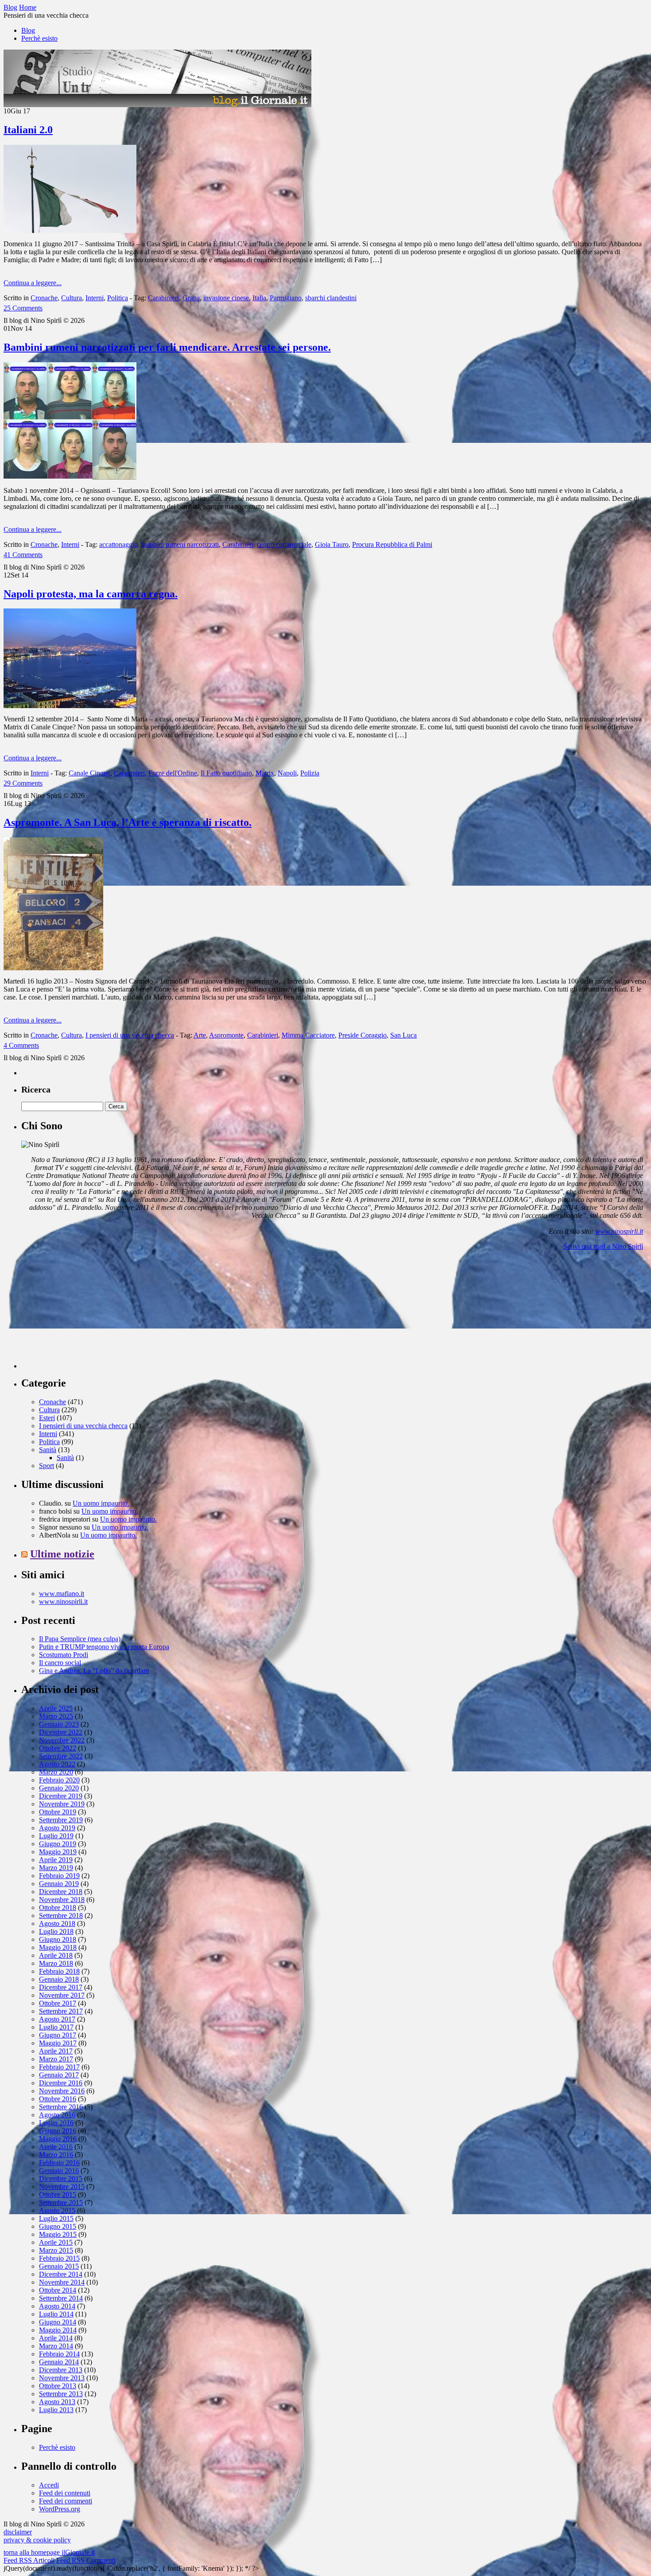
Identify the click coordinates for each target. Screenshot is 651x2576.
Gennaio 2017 (59, 2075)
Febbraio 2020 (59, 1780)
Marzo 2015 (56, 2250)
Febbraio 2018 (59, 1971)
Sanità (48, 1450)
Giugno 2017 (58, 2035)
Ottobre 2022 (58, 1748)
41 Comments (23, 555)
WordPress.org (60, 2509)
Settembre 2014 (61, 2298)
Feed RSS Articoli (29, 2560)
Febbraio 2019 (59, 1876)
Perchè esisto (39, 38)
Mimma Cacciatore (308, 1035)
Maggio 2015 (58, 2234)
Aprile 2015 (56, 2242)
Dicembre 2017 (61, 1987)
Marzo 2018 (56, 1963)
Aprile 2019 (56, 1860)
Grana (191, 298)
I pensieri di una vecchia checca (130, 1035)
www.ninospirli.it (619, 1231)
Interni (95, 298)
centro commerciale (284, 544)
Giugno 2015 (58, 2226)
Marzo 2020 (56, 1772)
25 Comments (23, 308)
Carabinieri (163, 298)
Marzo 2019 (56, 1868)
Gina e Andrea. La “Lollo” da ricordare (94, 1671)
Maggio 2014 (58, 2330)
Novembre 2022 (62, 1740)
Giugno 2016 (58, 2131)
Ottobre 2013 (58, 2386)
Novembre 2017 (62, 1995)
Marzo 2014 (56, 2346)
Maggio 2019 (58, 1852)
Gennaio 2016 (59, 2171)
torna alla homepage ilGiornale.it (49, 2552)
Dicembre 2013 (61, 2370)
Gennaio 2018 (59, 1979)
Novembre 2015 (62, 2187)
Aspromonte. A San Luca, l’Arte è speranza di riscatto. (128, 822)
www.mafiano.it (62, 1594)
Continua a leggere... (33, 283)
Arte (200, 1035)
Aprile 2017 (56, 2051)
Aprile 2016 (56, 2147)
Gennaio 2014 (59, 2362)
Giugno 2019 (58, 1844)
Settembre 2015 (61, 2202)
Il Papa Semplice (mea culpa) (80, 1639)
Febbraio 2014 (59, 2354)
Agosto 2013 (57, 2402)
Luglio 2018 (56, 1931)
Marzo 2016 (56, 2155)
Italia (259, 298)
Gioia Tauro (332, 544)
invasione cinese (226, 298)
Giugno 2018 (58, 1939)
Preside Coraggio (362, 1035)
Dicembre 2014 (61, 2274)
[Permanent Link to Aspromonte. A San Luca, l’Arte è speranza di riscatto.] (53, 968)
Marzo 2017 (56, 2059)
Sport (46, 1466)
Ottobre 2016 (58, 2099)
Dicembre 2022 (61, 1732)
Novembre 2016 (62, 2091)
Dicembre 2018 (61, 1892)
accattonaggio (118, 544)
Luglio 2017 (56, 2027)
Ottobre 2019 (58, 1812)
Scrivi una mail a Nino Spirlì (603, 1246)
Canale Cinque (89, 773)
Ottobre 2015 (58, 2194)
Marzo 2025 (56, 1716)
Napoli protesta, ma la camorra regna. (91, 594)
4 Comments (21, 1045)
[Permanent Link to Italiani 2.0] (70, 230)
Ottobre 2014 (58, 2290)
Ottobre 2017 (58, 2003)
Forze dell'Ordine (173, 773)
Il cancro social (60, 1663)
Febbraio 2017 (59, 2067)
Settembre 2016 (61, 2107)
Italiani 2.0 (28, 130)
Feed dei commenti (66, 2501)
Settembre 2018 (61, 1916)
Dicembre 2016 (61, 2083)
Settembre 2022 (61, 1756)
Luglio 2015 (56, 2218)
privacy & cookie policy (37, 2540)
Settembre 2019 (61, 1820)
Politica (118, 298)
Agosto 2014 (57, 2306)
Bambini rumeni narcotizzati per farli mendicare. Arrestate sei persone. (167, 347)
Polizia (310, 773)
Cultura (72, 298)
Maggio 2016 (58, 2139)
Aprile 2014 (56, 2338)
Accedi (49, 2485)
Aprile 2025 (56, 1708)
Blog (28, 30)
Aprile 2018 (56, 1955)
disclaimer (18, 2532)
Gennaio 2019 (59, 1884)
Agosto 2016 (57, 2115)
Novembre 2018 (62, 1900)
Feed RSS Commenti (86, 2560)
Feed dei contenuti (65, 2493)
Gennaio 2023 (59, 1724)
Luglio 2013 (56, 2410)
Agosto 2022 (57, 1764)
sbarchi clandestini (331, 298)
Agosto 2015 (57, 2210)
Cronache (44, 298)
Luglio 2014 (56, 2314)
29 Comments (23, 783)
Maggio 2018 (58, 1947)
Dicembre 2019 (61, 1796)
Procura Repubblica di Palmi (392, 544)
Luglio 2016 (56, 2123)
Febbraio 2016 (59, 2163)
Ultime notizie (62, 1554)
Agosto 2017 (57, 2019)
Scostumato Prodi (64, 1655)
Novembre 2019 (62, 1804)
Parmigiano (286, 298)
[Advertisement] (88, 1313)
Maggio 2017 (58, 2043)
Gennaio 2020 (59, 1788)
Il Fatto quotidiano (226, 773)
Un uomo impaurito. (101, 1503)
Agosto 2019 (57, 1828)
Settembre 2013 (61, 2394)
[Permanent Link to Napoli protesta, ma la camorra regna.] (70, 706)
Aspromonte (226, 1035)
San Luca (403, 1035)
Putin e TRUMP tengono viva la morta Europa (104, 1647)
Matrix (265, 773)
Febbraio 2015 (59, 2258)
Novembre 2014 (62, 2282)
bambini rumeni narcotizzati (180, 544)
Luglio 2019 (56, 1836)
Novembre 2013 (62, 2378)
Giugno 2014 (58, 2322)
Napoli (287, 773)
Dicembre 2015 (61, 2179)
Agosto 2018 (57, 1923)
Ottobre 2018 (58, 1908)
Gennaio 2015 (59, 2266)
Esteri (47, 1418)
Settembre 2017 (61, 2011)
